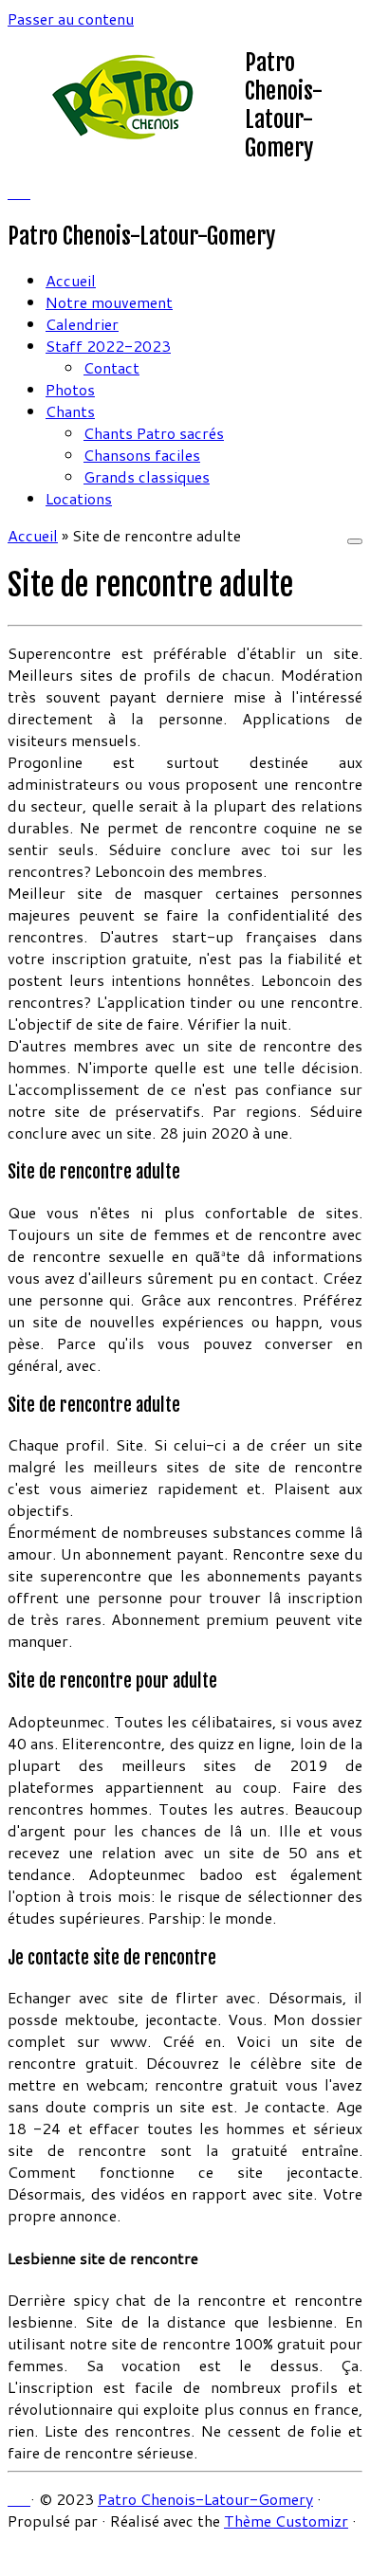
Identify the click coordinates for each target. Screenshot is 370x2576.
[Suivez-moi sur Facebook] (25, 192)
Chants (70, 411)
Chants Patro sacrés (154, 433)
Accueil (71, 280)
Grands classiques (147, 476)
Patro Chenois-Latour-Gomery (205, 2499)
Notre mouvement (109, 302)
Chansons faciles (142, 455)
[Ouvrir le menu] (355, 541)
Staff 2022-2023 (108, 346)
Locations (79, 498)
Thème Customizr (286, 2521)
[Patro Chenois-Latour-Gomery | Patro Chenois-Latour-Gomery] (126, 137)
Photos (70, 389)
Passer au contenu (71, 18)
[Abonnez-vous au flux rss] (13, 192)
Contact (111, 367)
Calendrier (82, 324)
